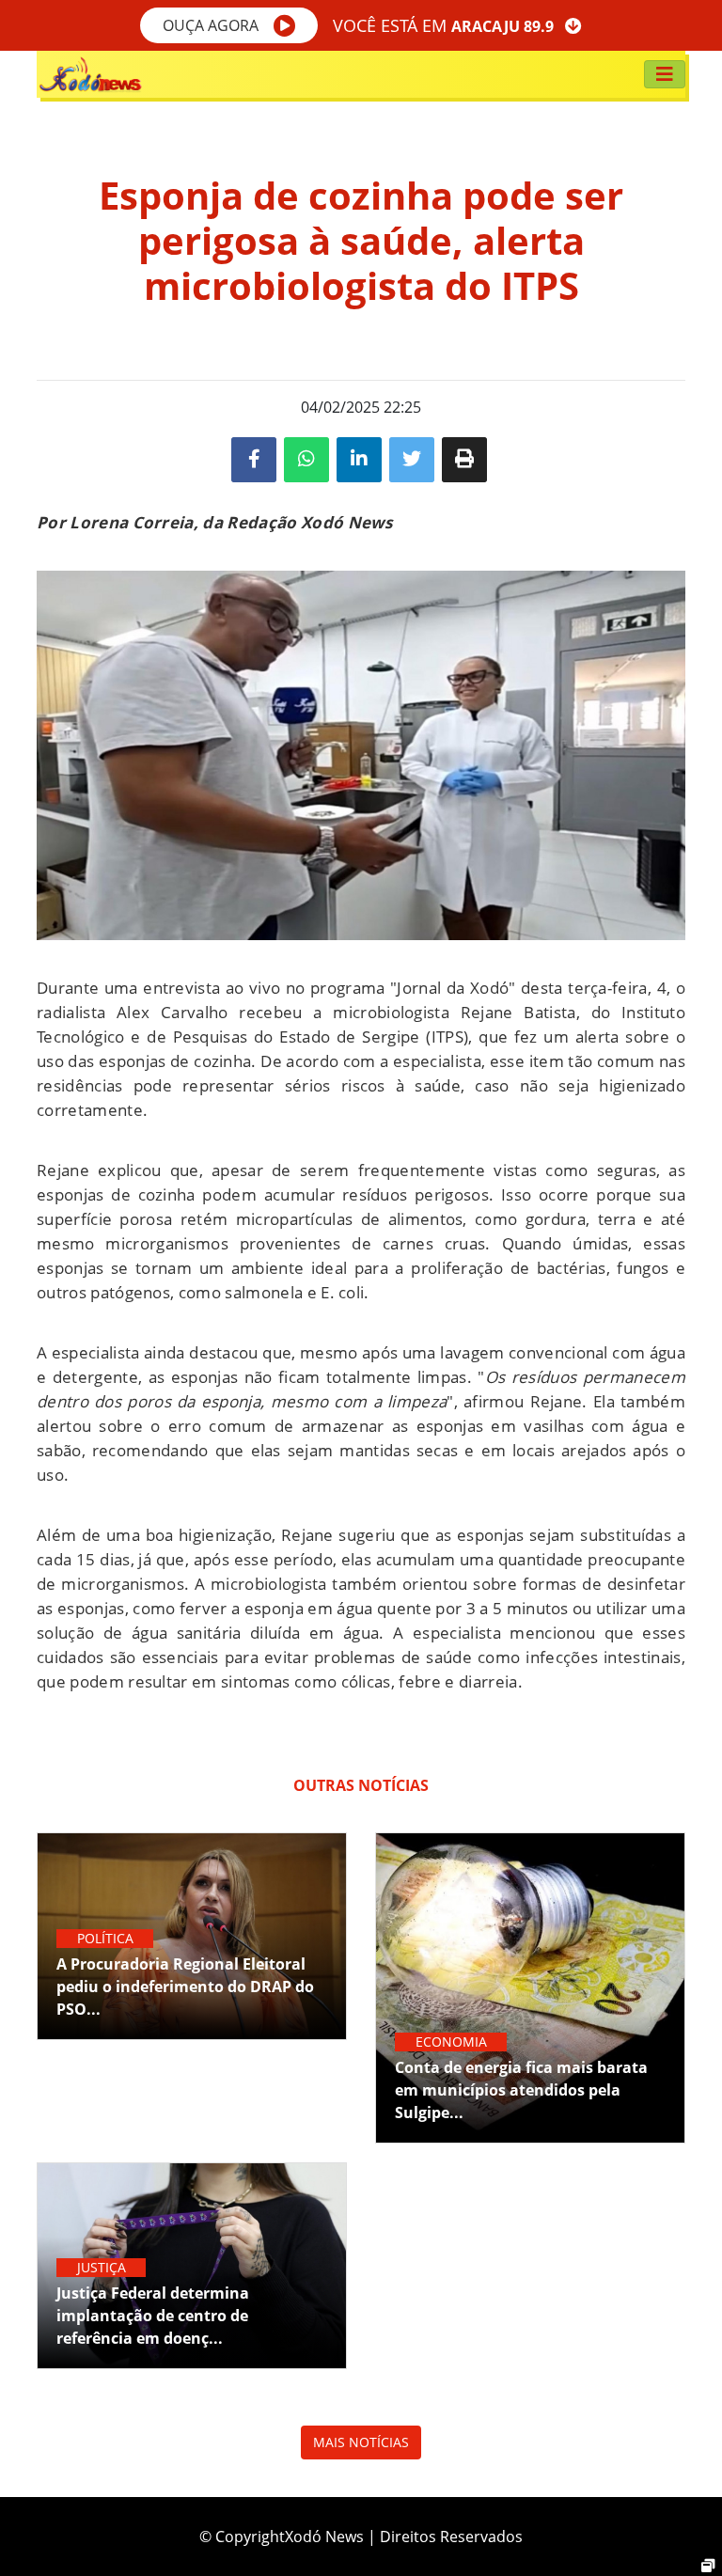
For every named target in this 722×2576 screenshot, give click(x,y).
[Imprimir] (464, 460)
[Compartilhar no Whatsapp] (306, 460)
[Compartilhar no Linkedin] (359, 460)
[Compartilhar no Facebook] (254, 460)
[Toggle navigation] (665, 74)
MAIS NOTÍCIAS (361, 2442)
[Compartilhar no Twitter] (412, 460)
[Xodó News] (90, 74)
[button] (229, 25)
